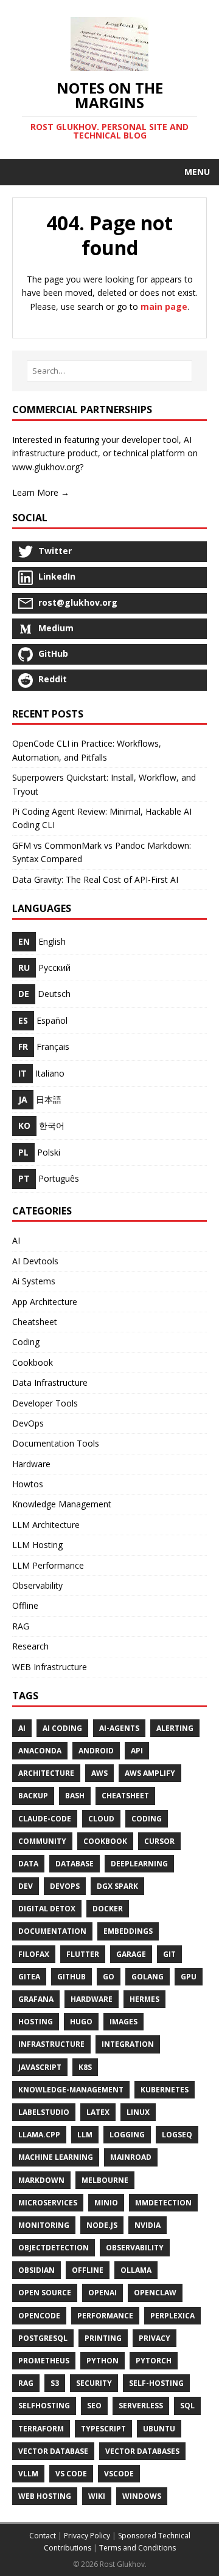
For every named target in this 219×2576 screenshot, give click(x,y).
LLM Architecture (46, 1525)
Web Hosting (45, 2496)
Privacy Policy (87, 2536)
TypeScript (103, 2429)
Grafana (36, 1999)
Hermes (144, 1999)
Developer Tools (45, 1403)
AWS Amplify (150, 1773)
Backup (33, 1796)
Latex (98, 2112)
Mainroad (131, 2157)
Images (123, 2022)
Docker (108, 1909)
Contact (43, 2536)
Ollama (136, 2270)
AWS (99, 1773)
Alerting (175, 1728)
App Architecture (45, 1302)
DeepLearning (139, 1864)
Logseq (177, 2135)
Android (96, 1751)
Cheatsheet (35, 1322)
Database (75, 1864)
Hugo (81, 2022)
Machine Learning (56, 2157)
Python (103, 2361)
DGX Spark (117, 1886)
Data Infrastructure (50, 1382)
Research (30, 1646)
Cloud (101, 1819)
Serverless (141, 2406)
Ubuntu (159, 2429)
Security (94, 2383)
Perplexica (172, 2316)
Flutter (83, 1954)
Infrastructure (51, 2044)
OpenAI (103, 2293)
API (137, 1751)
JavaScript (40, 2067)
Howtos (28, 1484)
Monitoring (44, 2225)
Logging (127, 2135)
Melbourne (105, 2180)
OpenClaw (155, 2293)
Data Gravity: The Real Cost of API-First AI (95, 879)
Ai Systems (34, 1281)
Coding (26, 1342)
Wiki (97, 2496)
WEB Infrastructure (50, 1667)
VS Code (71, 2474)
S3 (55, 2383)
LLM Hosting (37, 1545)
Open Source (45, 2293)
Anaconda (40, 1751)
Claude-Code (45, 1819)
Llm (85, 2135)
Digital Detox (47, 1909)
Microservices (48, 2203)
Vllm (28, 2474)
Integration (128, 2044)
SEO (94, 2406)
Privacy (155, 2338)
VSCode (119, 2474)
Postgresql (43, 2338)
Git (169, 1954)
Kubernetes (165, 2090)
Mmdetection (163, 2203)
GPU (189, 1977)
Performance (105, 2316)
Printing (103, 2338)
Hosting (36, 2022)
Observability (37, 1585)
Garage (131, 1954)
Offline (25, 1605)
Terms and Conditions (137, 2548)
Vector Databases (142, 2451)
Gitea (29, 1977)
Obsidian (36, 2270)
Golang (148, 1977)
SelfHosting (44, 2406)
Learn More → (41, 492)
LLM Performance (48, 1565)
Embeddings (128, 1931)
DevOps (28, 1423)
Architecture (46, 1773)
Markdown (41, 2180)
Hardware (31, 1464)
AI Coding (62, 1728)
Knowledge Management (62, 1504)
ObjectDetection (54, 2248)
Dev (26, 1886)
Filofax (34, 1954)
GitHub (71, 1977)
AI (16, 1240)
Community (42, 1841)
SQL (187, 2406)
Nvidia (148, 2225)
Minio (106, 2203)
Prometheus (44, 2361)
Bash (75, 1796)
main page (164, 307)
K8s (85, 2067)
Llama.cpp (39, 2135)
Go (109, 1977)
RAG (21, 1626)
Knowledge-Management (71, 2090)
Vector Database (53, 2451)
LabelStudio (44, 2112)
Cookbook (33, 1362)
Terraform (41, 2429)
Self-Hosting (156, 2383)
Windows (142, 2496)
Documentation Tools (56, 1443)
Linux (138, 2112)
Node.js (102, 2225)
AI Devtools (35, 1261)
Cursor (159, 1841)
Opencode (39, 2316)
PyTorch (154, 2361)
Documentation (52, 1931)
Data (28, 1864)
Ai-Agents (119, 1728)
